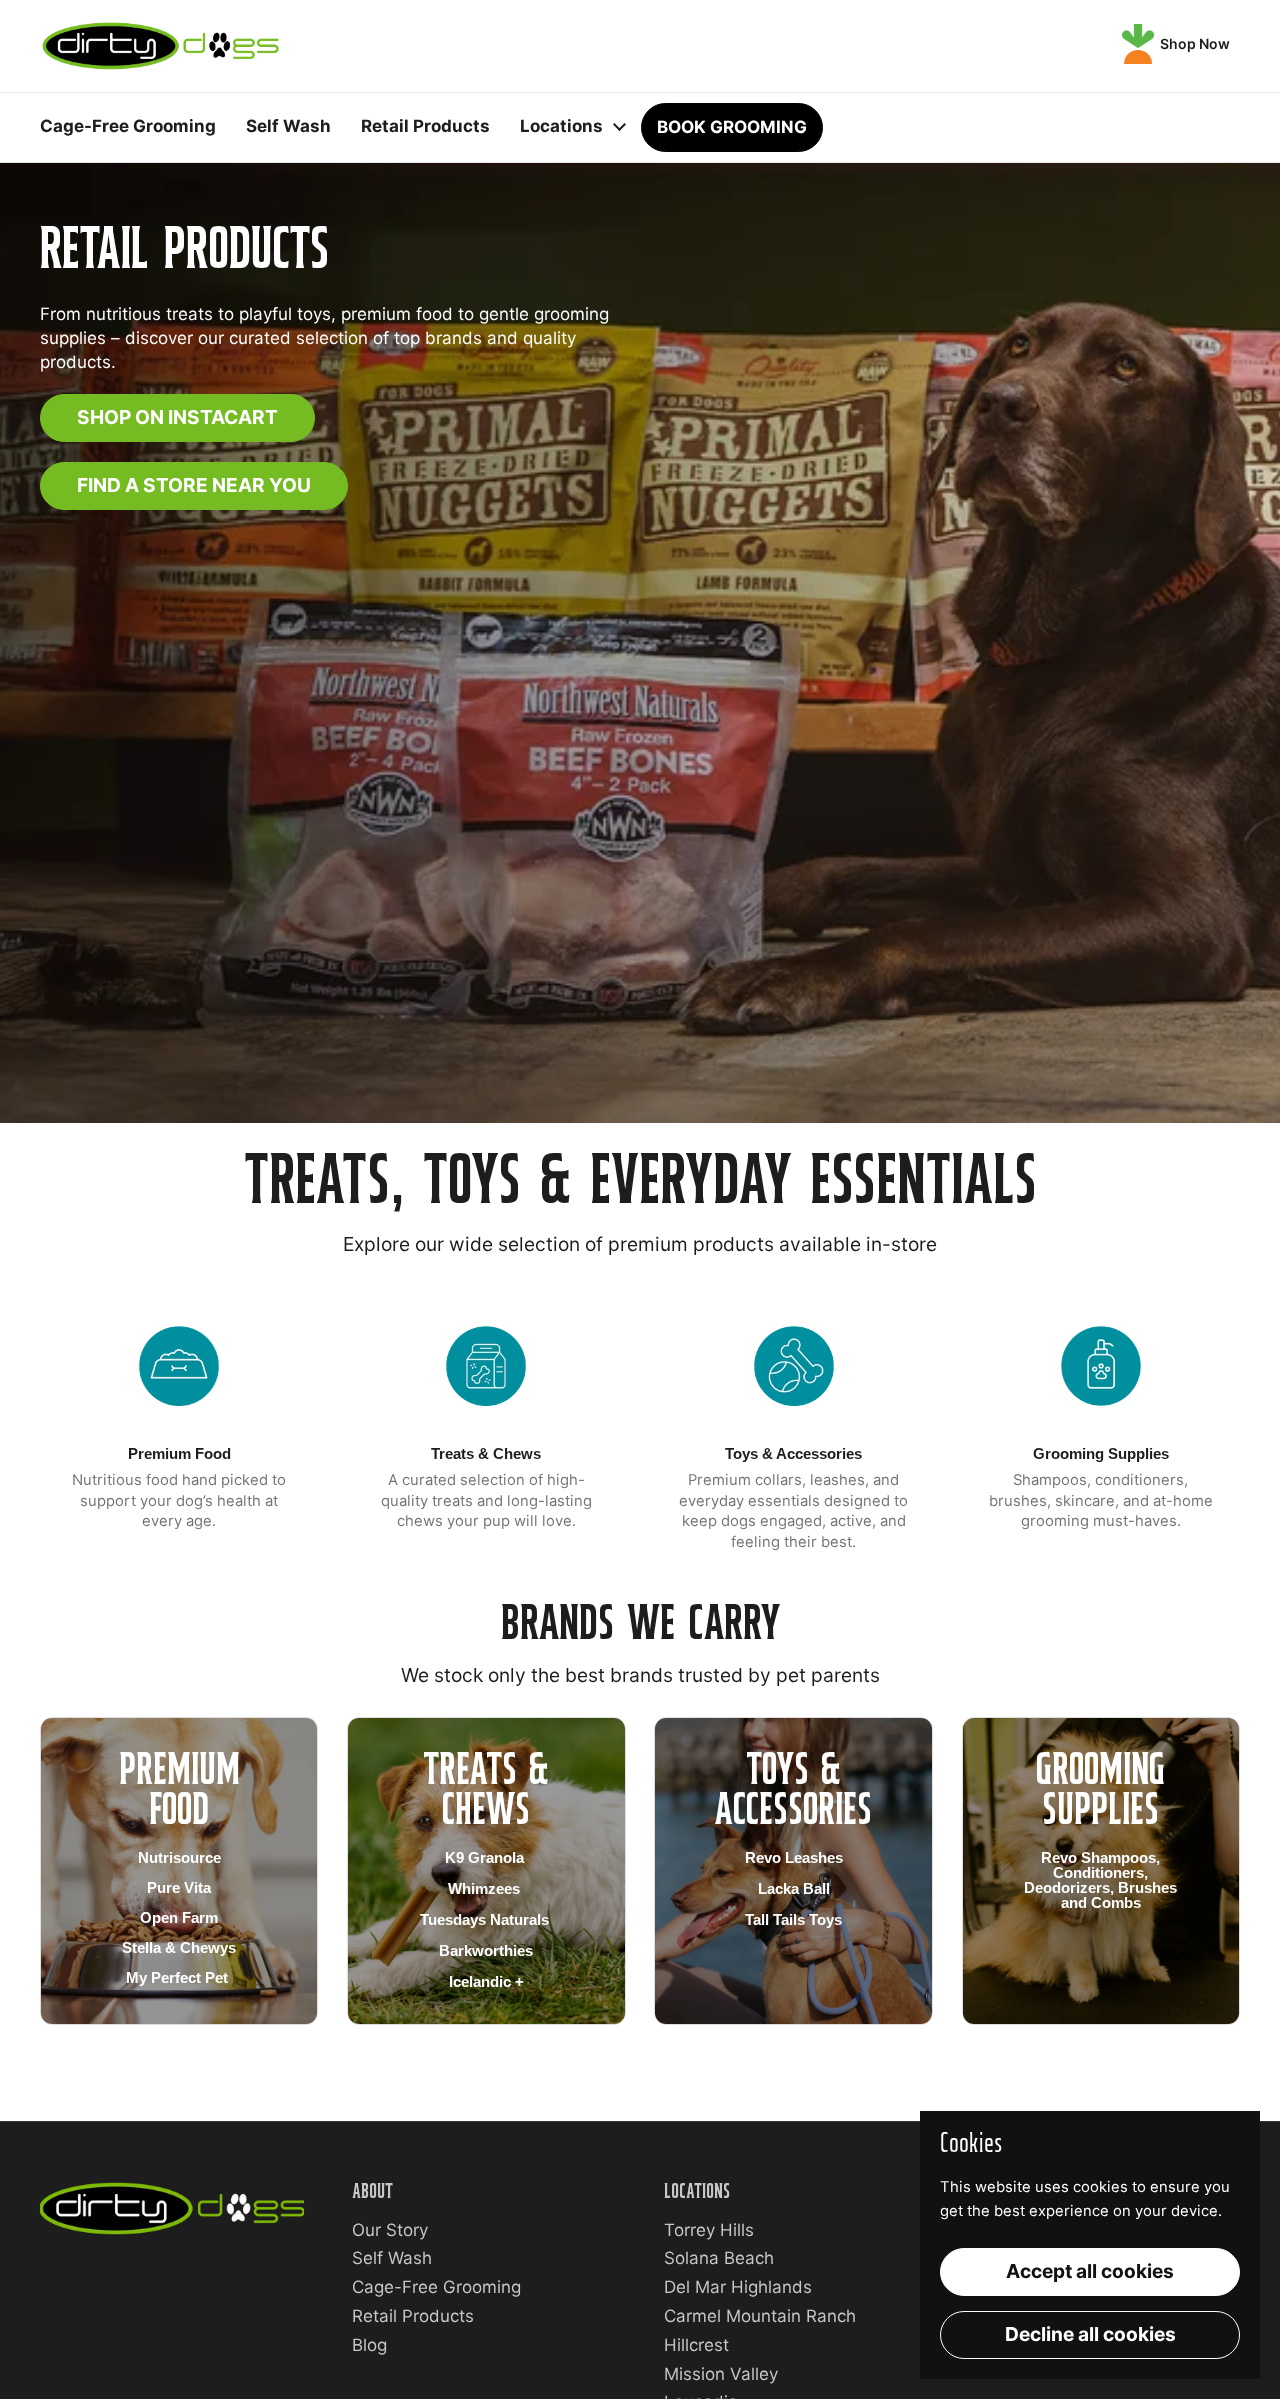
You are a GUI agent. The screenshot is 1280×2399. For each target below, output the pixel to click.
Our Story (390, 2230)
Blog (369, 2345)
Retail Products (413, 2316)
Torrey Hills (709, 2230)
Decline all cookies (1090, 2334)
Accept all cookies (1090, 2271)
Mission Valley (721, 2374)
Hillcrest (696, 2345)
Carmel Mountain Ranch (760, 2316)
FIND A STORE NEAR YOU (194, 485)
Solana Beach (719, 2258)
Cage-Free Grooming (436, 2287)
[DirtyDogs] (160, 46)
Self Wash (392, 2258)
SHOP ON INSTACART (177, 417)
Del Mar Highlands (738, 2287)
